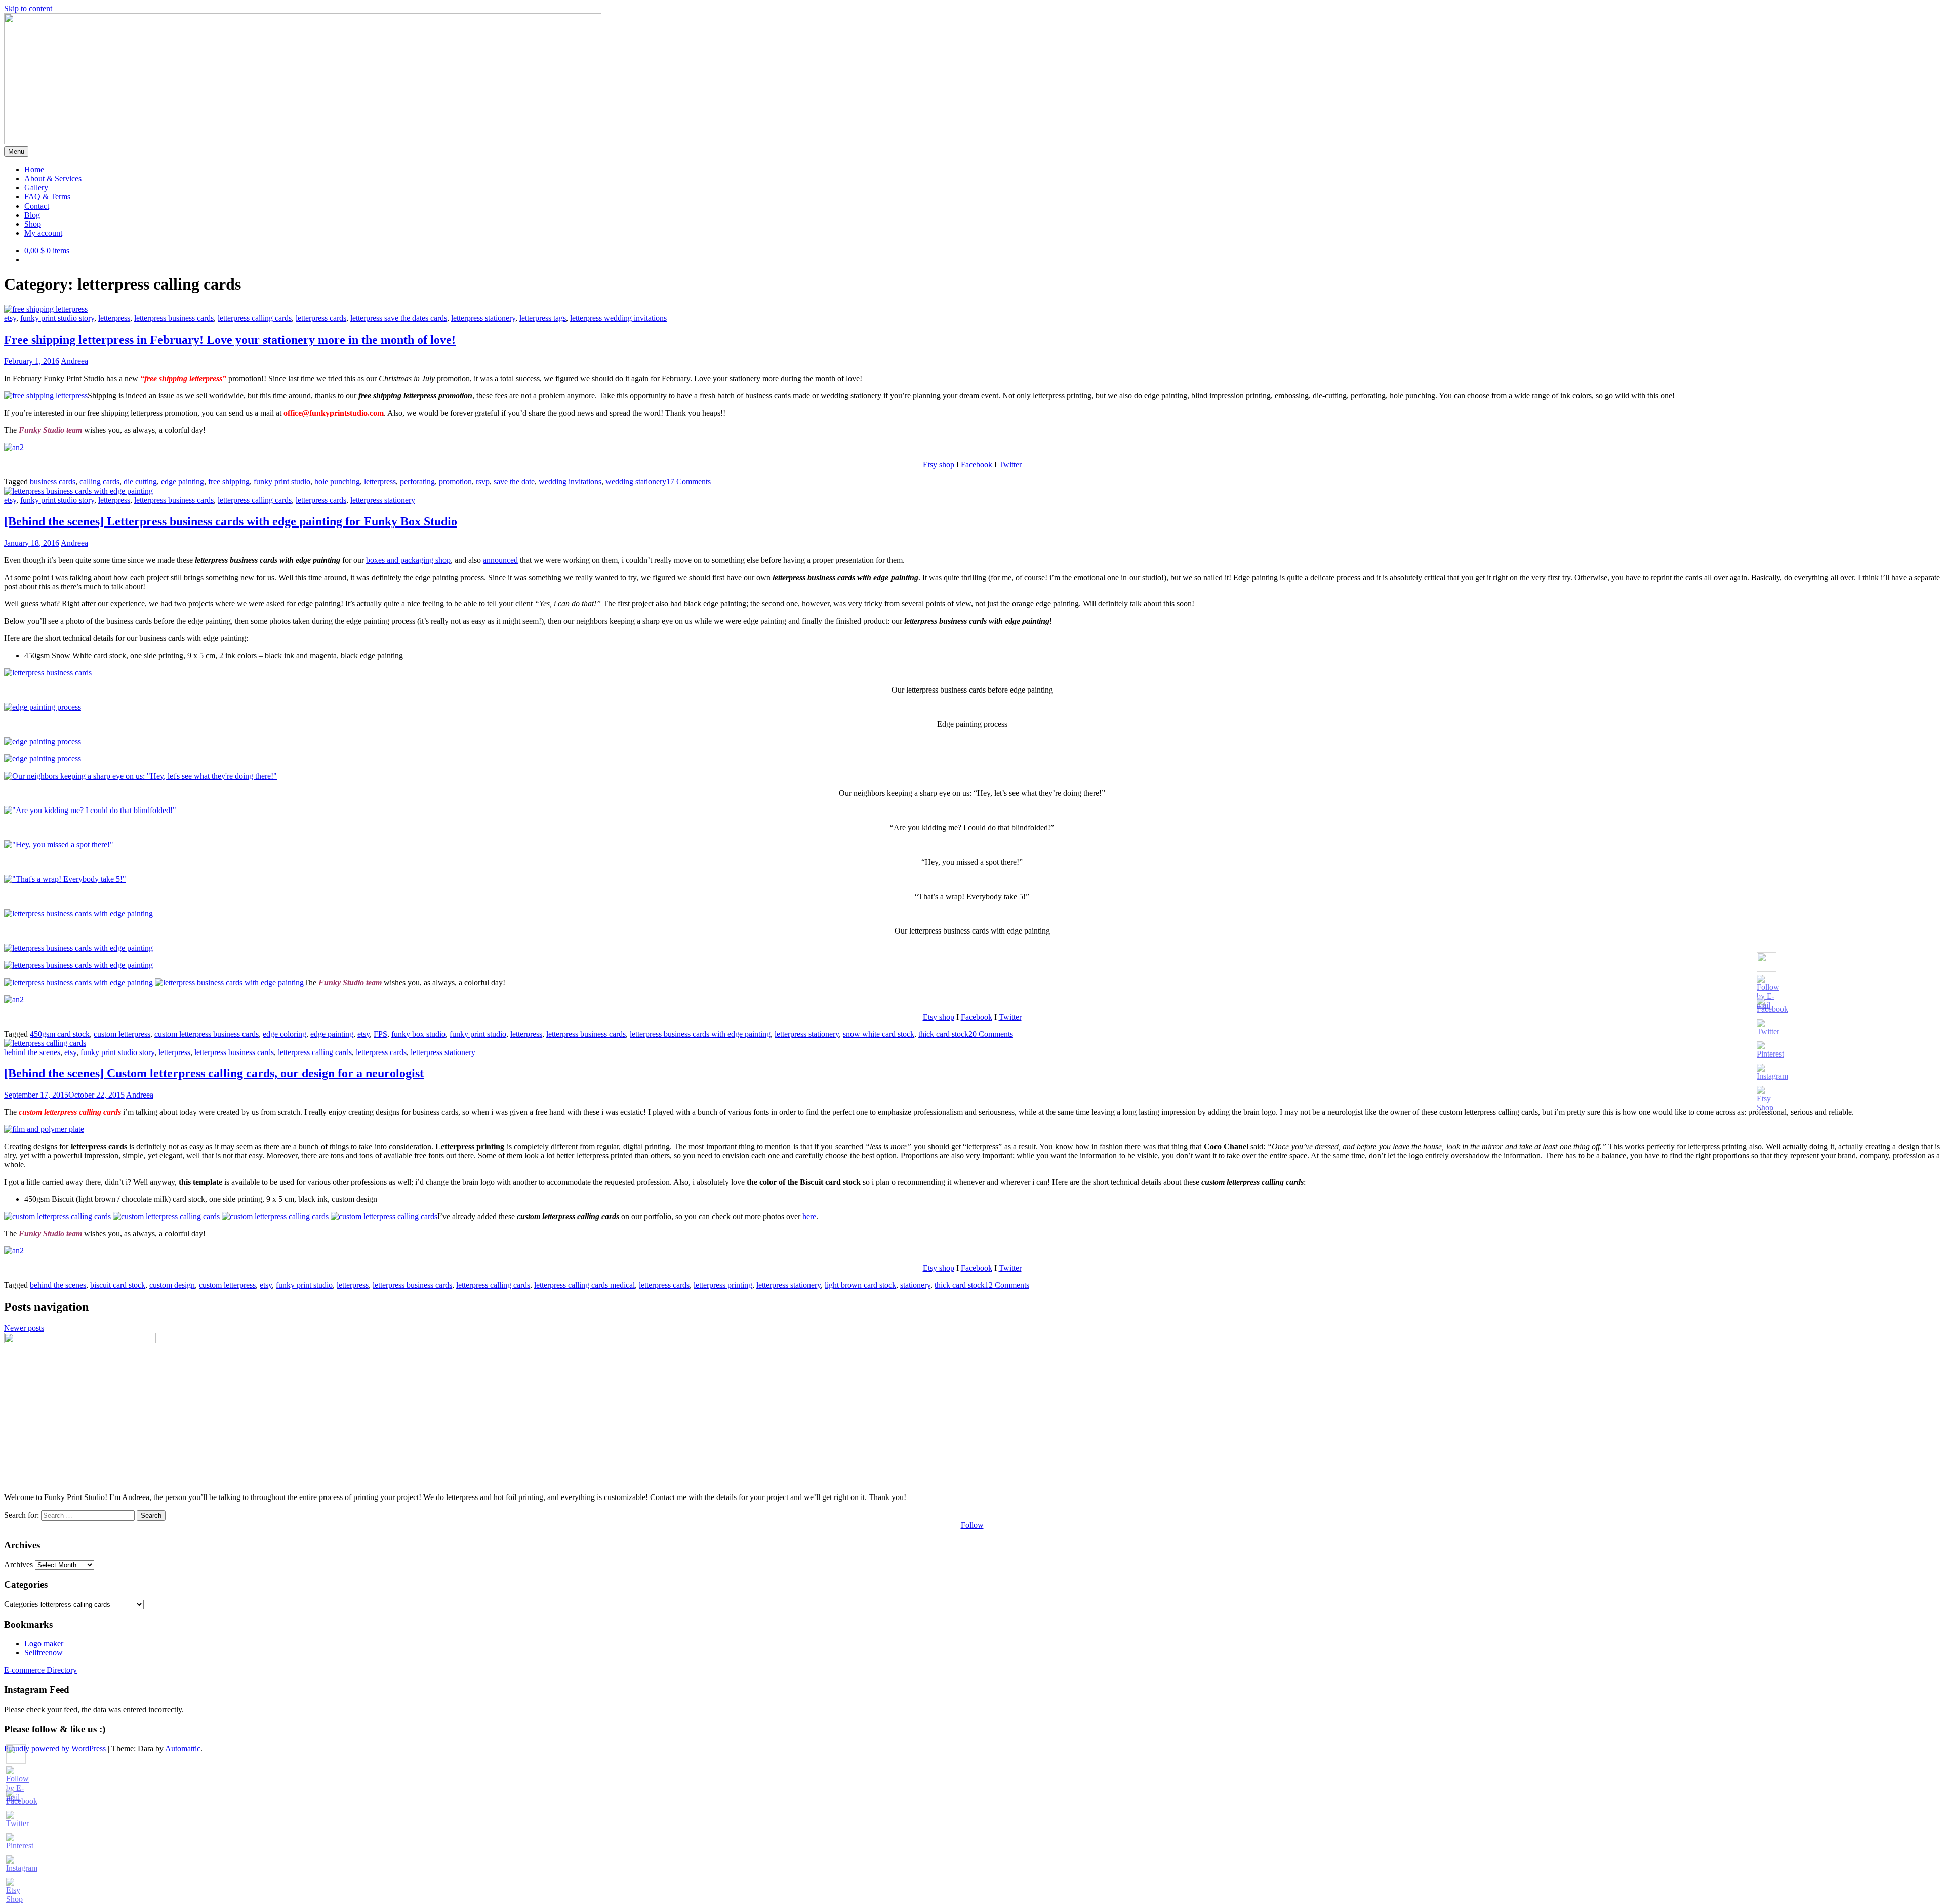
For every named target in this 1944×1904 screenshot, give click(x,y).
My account (43, 233)
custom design (172, 1285)
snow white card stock (879, 1034)
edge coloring (285, 1034)
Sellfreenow (44, 1653)
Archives (18, 1565)
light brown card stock (860, 1285)
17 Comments (688, 482)
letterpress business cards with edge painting (700, 1034)
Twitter (1010, 464)
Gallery (36, 188)
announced (500, 560)
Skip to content (28, 8)
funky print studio (282, 482)
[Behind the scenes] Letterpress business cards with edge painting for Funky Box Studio (231, 521)
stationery (915, 1285)
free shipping (229, 482)
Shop (33, 224)
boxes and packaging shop (408, 560)
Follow (972, 1525)
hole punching (337, 482)
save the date (514, 482)
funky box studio (418, 1034)
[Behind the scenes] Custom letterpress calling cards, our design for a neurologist (214, 1073)
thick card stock (943, 1034)
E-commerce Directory (40, 1670)
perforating (417, 482)
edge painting (183, 482)
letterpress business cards (174, 318)
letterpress (114, 318)
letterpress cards (321, 318)
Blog (32, 215)
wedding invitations (570, 482)
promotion (455, 482)
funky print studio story (57, 318)
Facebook (977, 464)
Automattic (183, 1748)
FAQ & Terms (47, 197)
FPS (380, 1034)
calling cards (99, 482)
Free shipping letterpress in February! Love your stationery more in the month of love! (230, 340)
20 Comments (991, 1034)
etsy (10, 318)
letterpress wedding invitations (618, 318)
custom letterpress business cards (207, 1034)
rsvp (483, 482)
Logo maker (44, 1644)
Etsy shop (939, 464)
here (809, 1216)
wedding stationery (636, 482)
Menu (16, 152)
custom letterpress (122, 1034)
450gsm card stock (60, 1034)
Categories (21, 1604)
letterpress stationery (483, 318)
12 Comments (1007, 1285)
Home (34, 169)
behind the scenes (32, 1052)
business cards (53, 482)
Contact (37, 206)
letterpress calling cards (255, 318)
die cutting (140, 482)
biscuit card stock (118, 1285)
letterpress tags (543, 318)
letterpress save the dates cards (399, 318)
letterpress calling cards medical (584, 1285)
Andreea (74, 361)
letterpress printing (723, 1285)
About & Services (53, 178)
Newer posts (24, 1328)
